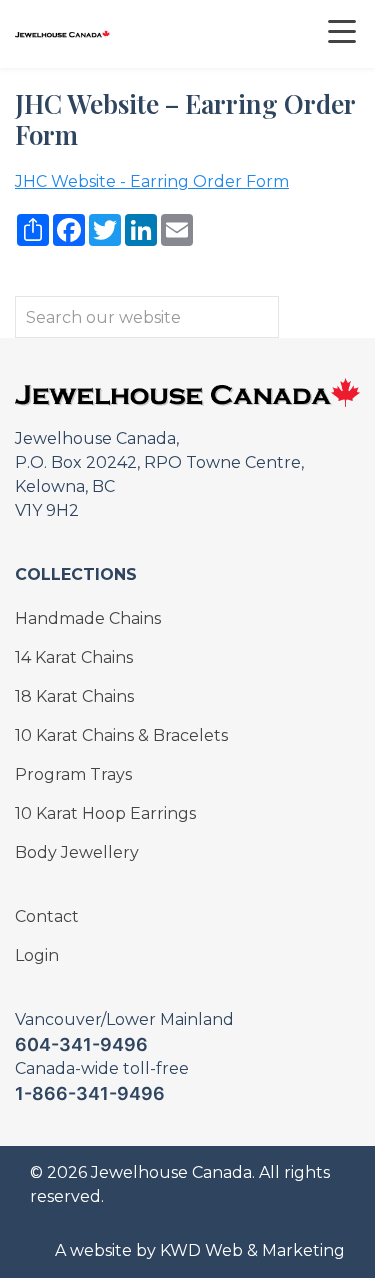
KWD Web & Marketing (252, 1250)
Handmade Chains (88, 618)
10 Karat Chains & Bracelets (121, 735)
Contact (47, 916)
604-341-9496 (81, 1044)
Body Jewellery (77, 852)
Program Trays (73, 774)
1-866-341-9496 (90, 1093)
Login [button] (37, 955)
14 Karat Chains (74, 657)
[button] (327, 33)
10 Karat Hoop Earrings (105, 813)
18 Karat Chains (74, 696)
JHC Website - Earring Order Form (152, 181)
